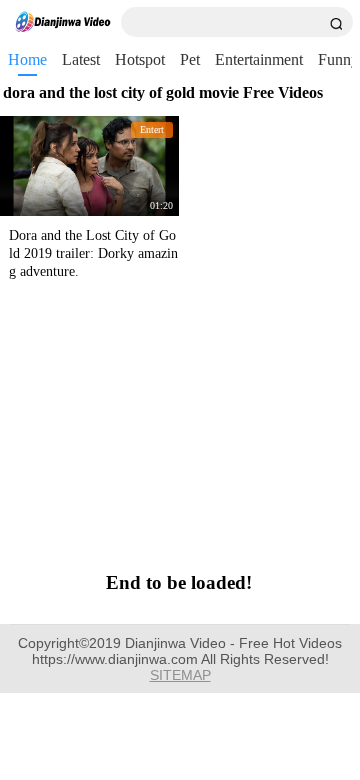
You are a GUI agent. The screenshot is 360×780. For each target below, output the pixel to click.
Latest (81, 59)
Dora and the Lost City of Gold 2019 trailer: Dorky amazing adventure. (93, 253)
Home (27, 59)
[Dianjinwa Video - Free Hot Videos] (63, 22)
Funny (338, 59)
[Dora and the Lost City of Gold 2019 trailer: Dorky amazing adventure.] (89, 166)
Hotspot (140, 59)
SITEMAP (180, 675)
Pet (190, 59)
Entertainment (259, 59)
